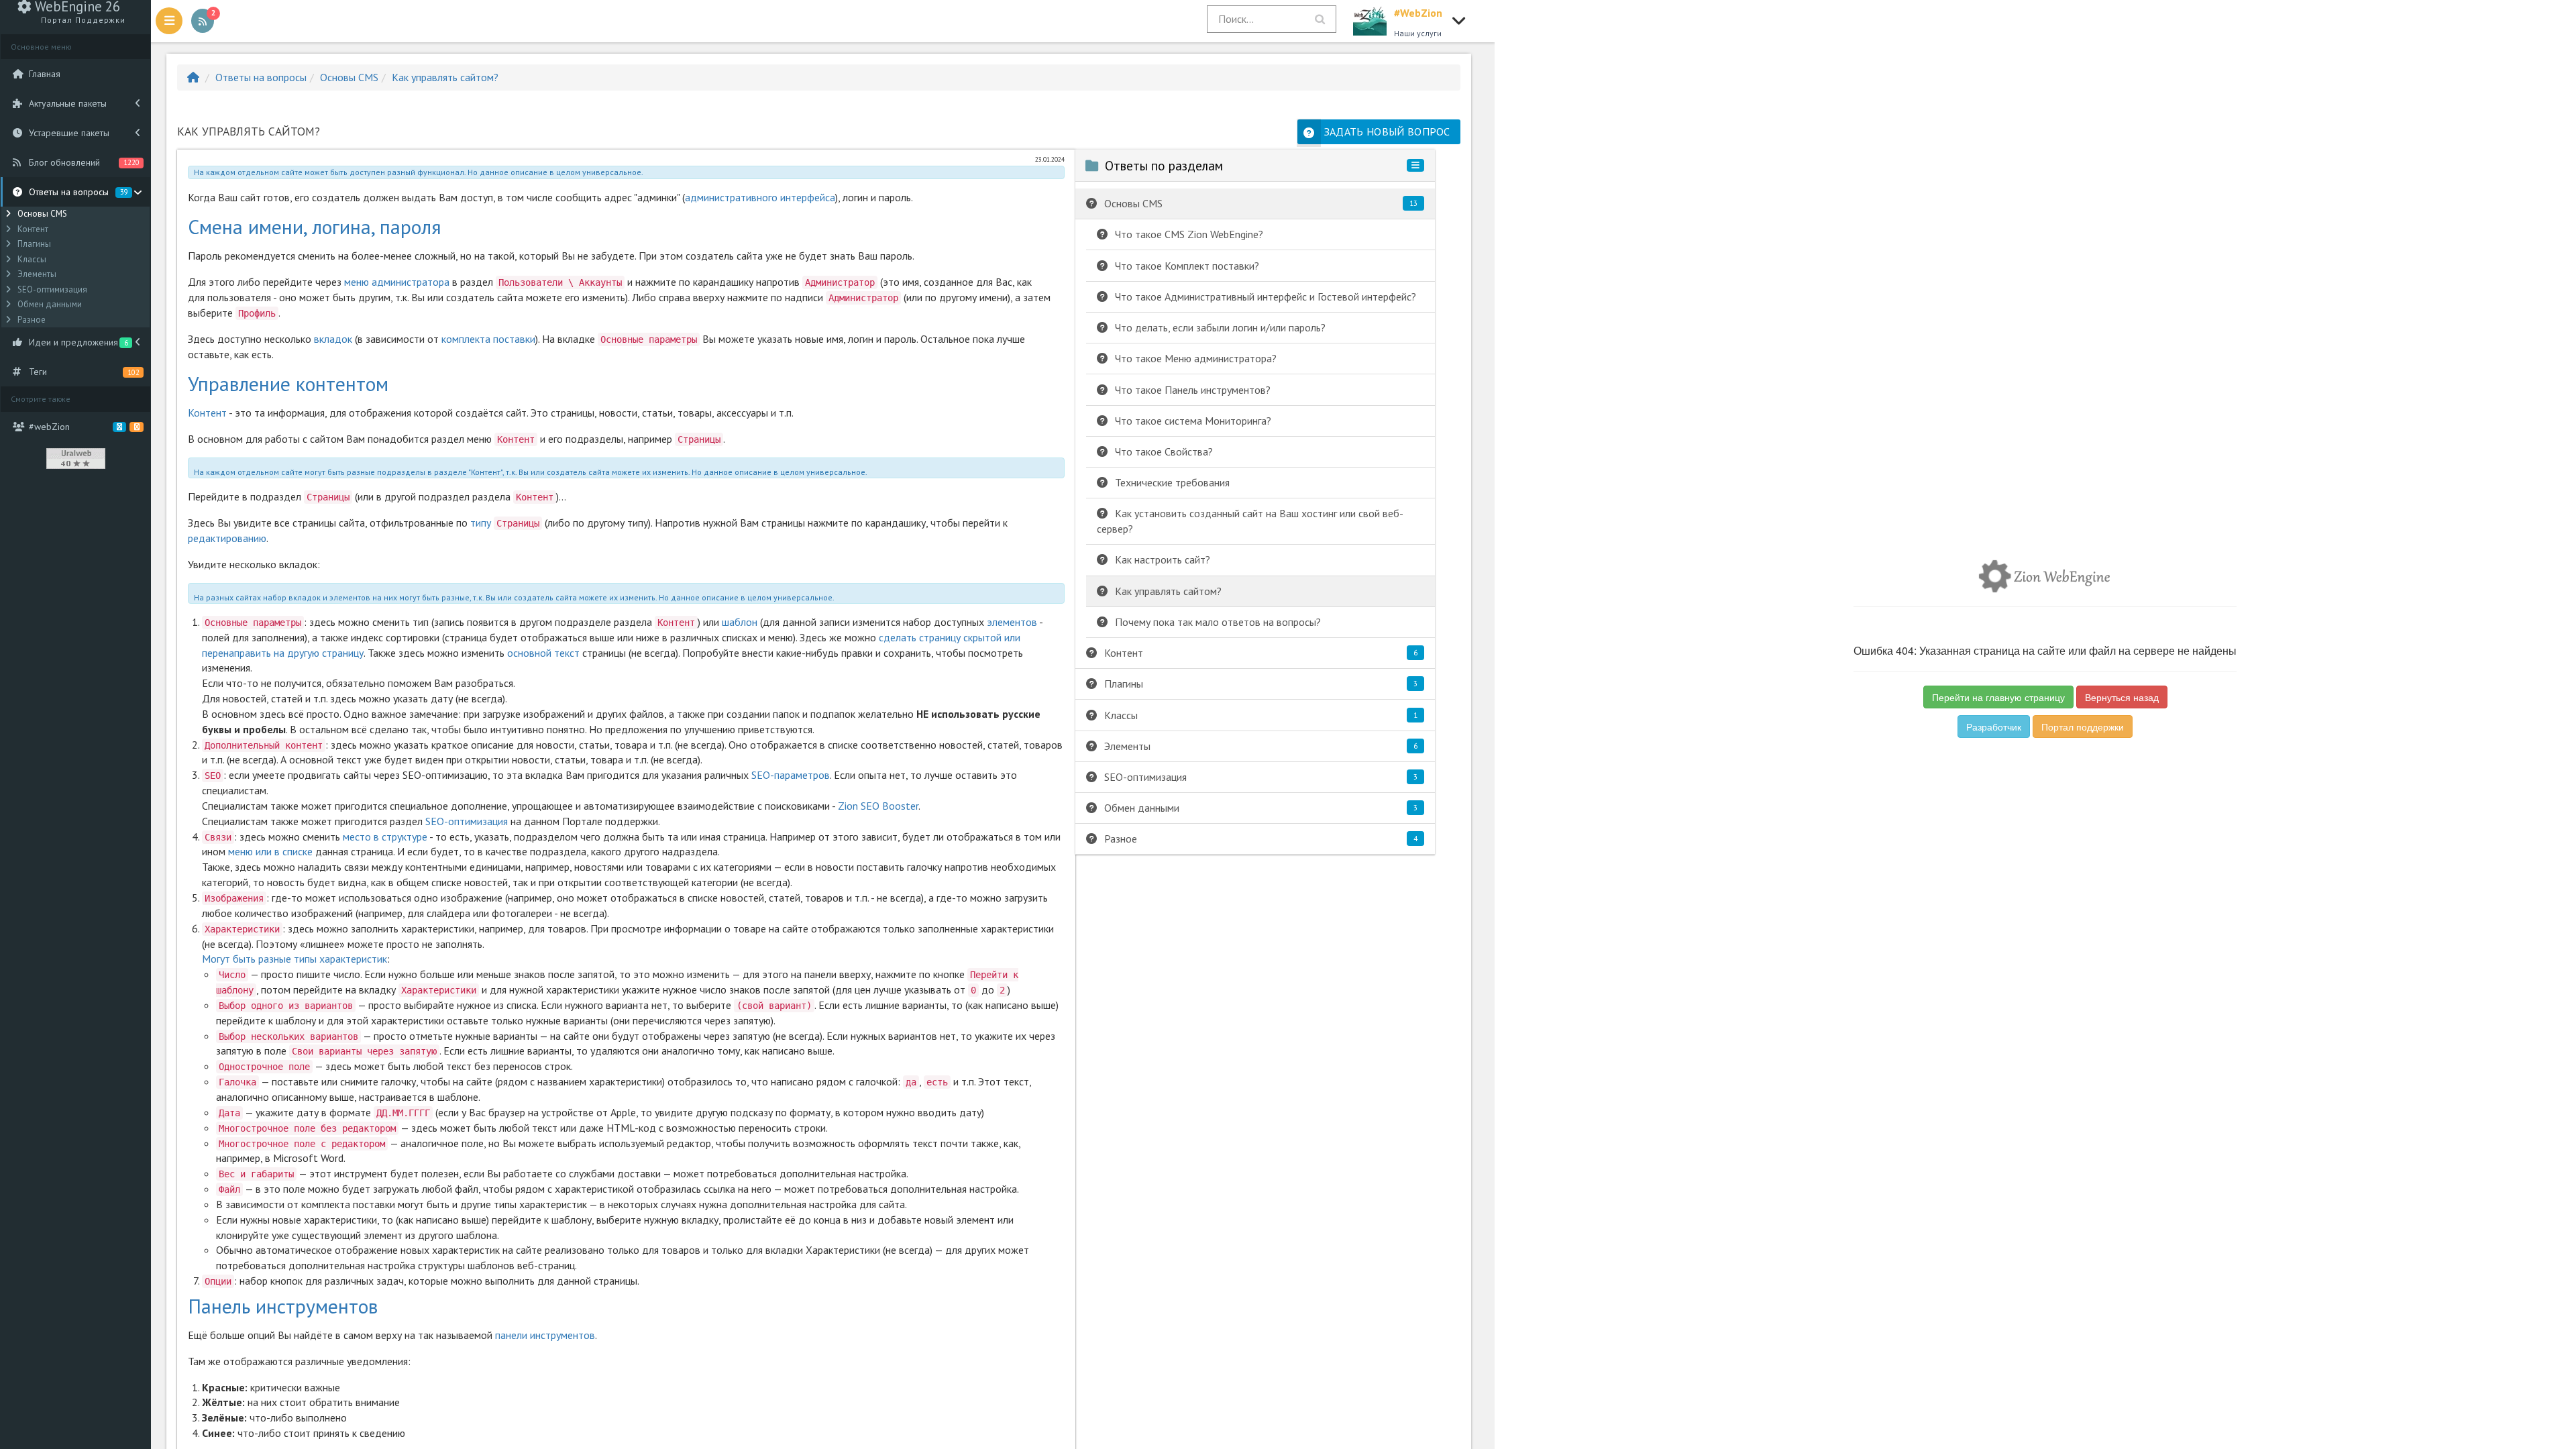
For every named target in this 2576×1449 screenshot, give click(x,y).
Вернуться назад (2122, 697)
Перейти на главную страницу (1998, 697)
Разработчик (1994, 727)
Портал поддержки (2083, 727)
